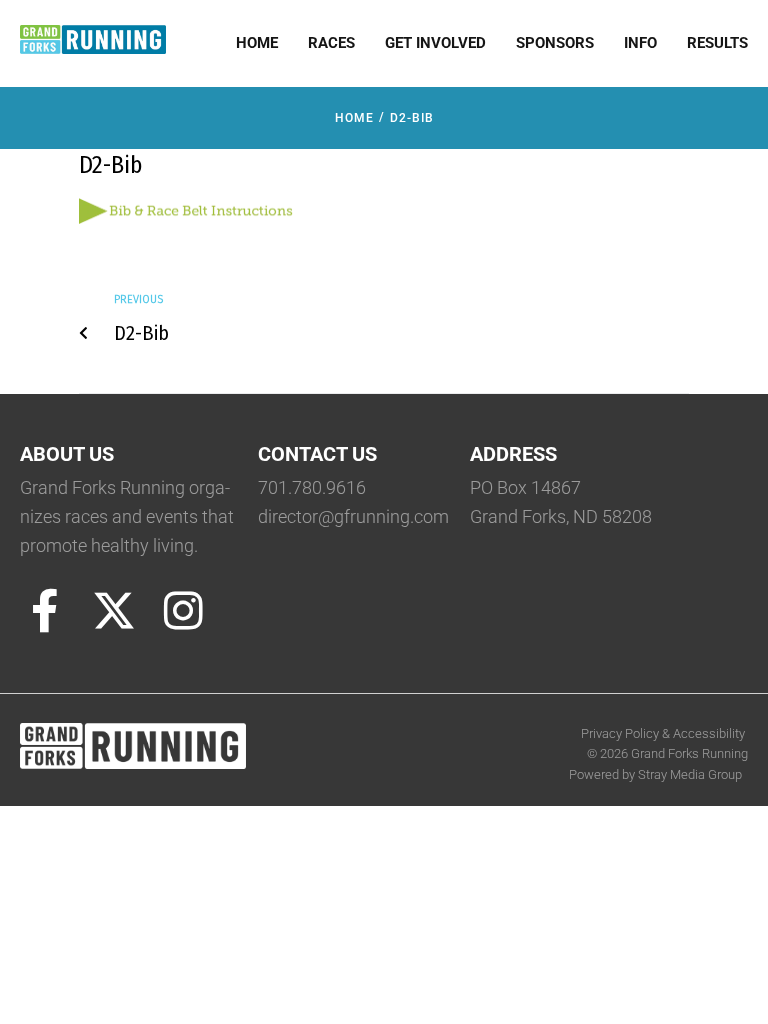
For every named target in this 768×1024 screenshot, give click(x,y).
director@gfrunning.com (353, 516)
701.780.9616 (312, 487)
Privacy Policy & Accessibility (664, 733)
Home (354, 118)
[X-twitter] (114, 611)
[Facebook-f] (45, 611)
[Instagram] (183, 611)
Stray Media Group (690, 774)
